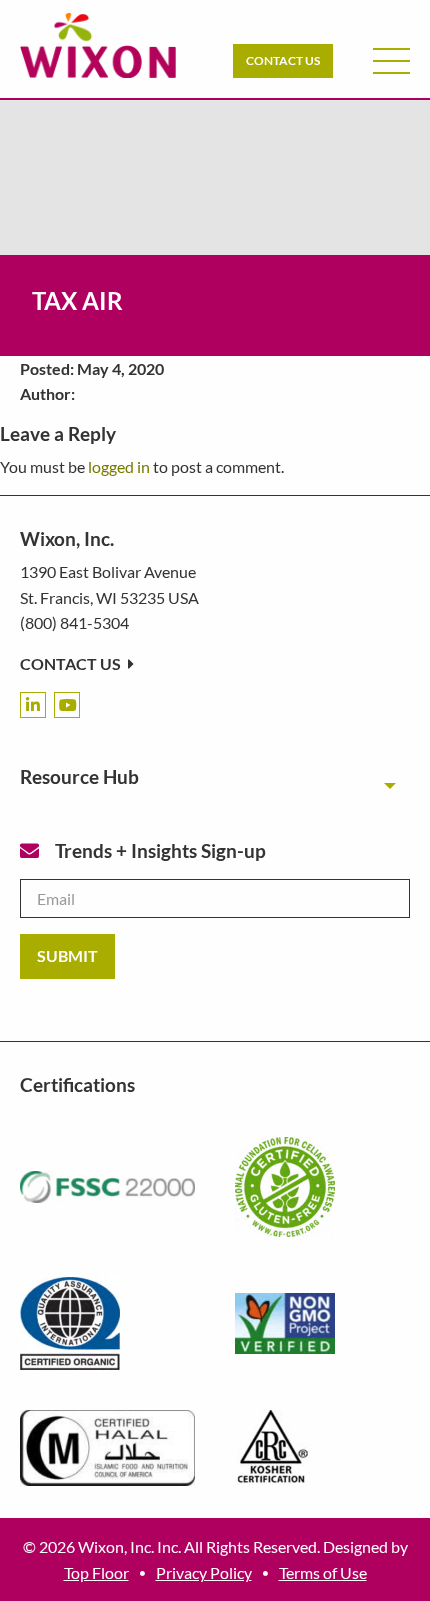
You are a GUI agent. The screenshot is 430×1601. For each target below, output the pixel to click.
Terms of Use (323, 1572)
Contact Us (283, 60)
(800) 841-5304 (74, 622)
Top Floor (96, 1572)
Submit (67, 955)
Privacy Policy (204, 1572)
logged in (119, 466)
